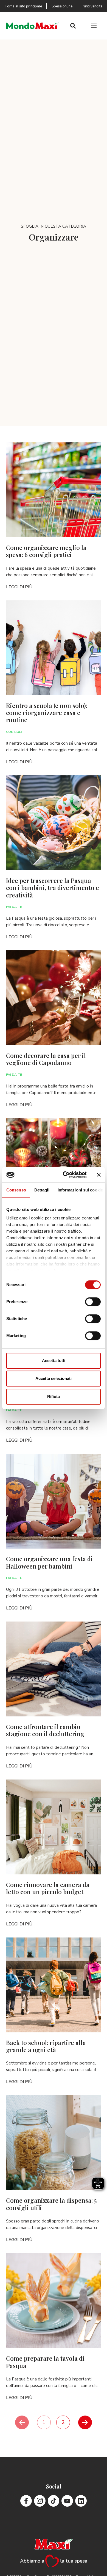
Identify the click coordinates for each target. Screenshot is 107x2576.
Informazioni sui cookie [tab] (80, 1190)
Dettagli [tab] (42, 1190)
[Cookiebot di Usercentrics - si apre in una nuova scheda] (65, 1175)
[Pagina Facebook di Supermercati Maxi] (26, 2501)
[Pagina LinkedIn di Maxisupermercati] (81, 2501)
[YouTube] (67, 2501)
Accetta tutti (54, 1361)
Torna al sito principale (23, 6)
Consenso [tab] (16, 1190)
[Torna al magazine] (33, 26)
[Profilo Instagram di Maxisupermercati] (40, 2501)
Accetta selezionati (54, 1378)
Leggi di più (19, 587)
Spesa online (62, 6)
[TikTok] (54, 2501)
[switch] (93, 1302)
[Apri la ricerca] (73, 26)
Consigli (14, 732)
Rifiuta (54, 1396)
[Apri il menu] (94, 26)
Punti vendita (92, 6)
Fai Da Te (14, 907)
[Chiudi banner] (99, 1175)
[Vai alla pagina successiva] (85, 2422)
